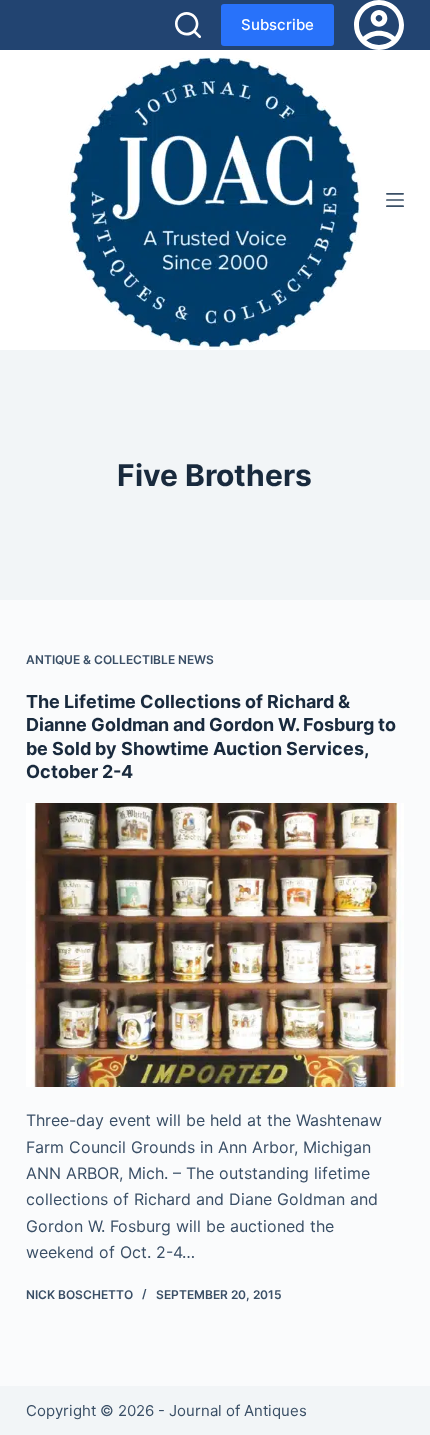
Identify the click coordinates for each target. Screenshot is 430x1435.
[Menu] (395, 200)
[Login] (379, 25)
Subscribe (277, 24)
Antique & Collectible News (120, 659)
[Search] (188, 25)
